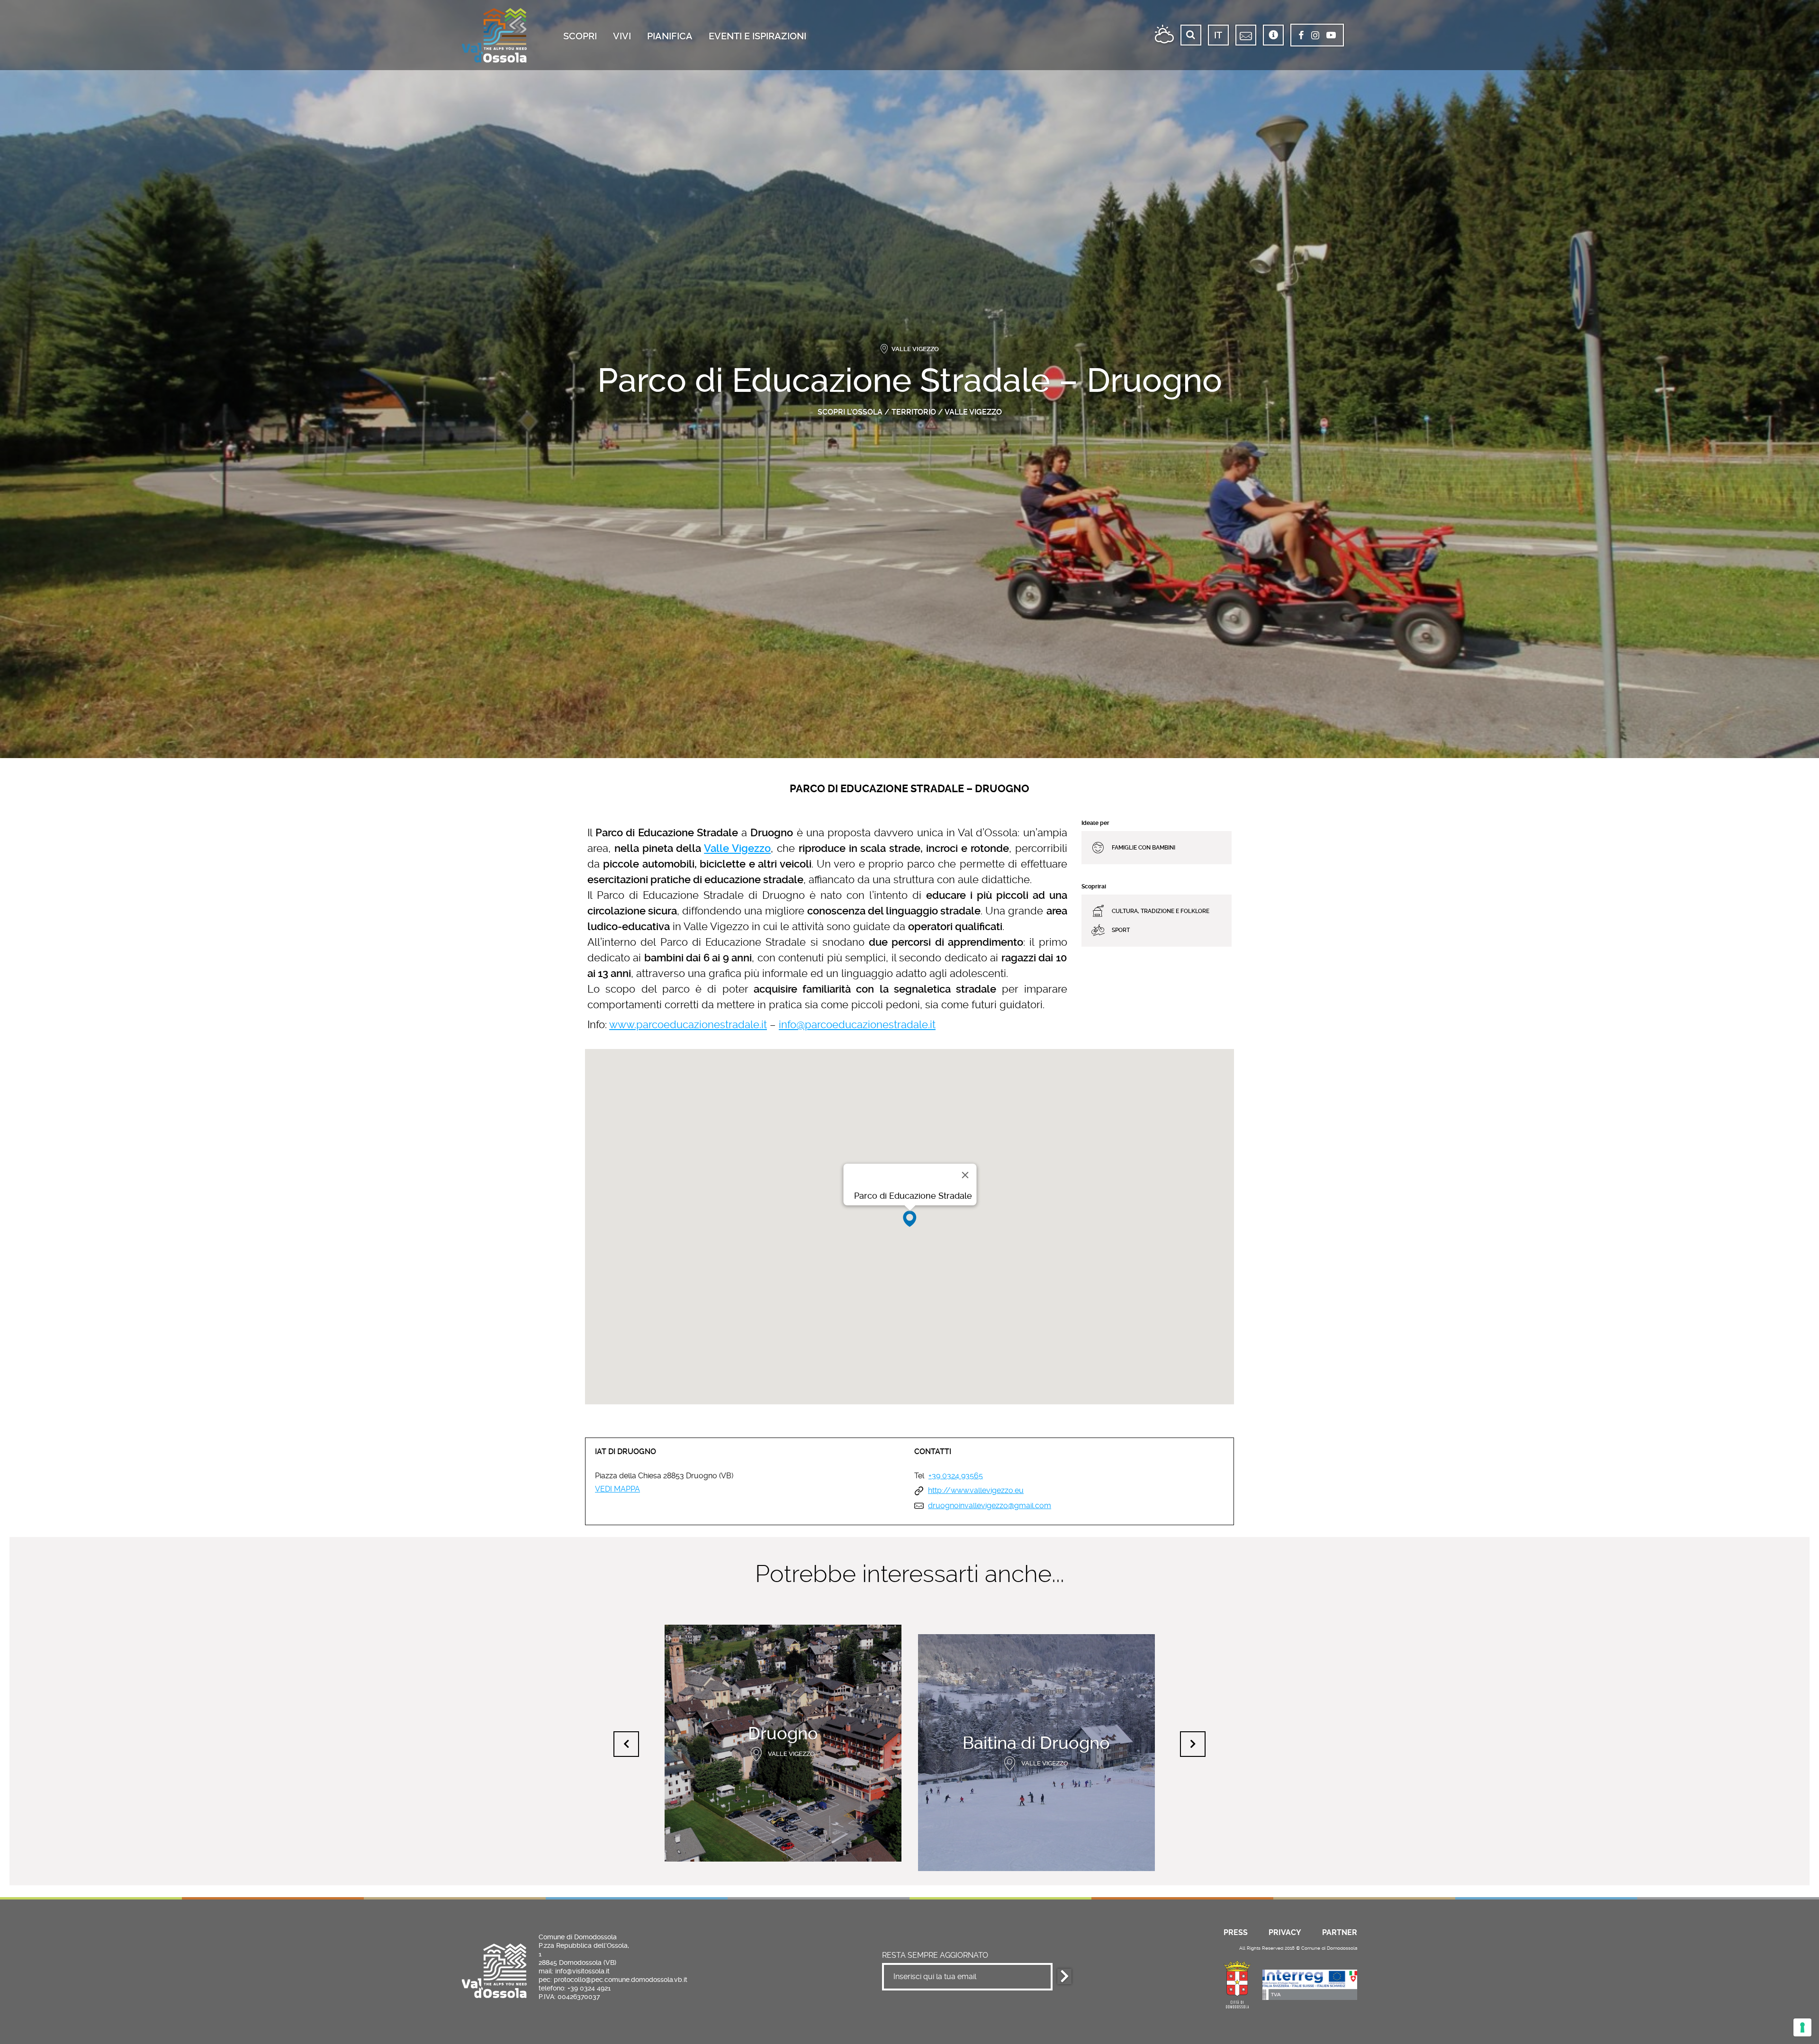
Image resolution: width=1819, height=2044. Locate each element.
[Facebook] (1301, 36)
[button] (910, 1219)
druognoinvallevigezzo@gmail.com (990, 1506)
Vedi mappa (617, 1489)
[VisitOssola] (494, 35)
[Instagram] (1315, 36)
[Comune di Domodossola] (1238, 1983)
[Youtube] (1331, 36)
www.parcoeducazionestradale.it (688, 1024)
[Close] (965, 1175)
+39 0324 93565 (956, 1476)
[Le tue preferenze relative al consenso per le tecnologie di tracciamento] (1802, 2027)
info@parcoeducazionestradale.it (857, 1024)
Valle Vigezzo (973, 412)
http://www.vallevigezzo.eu (976, 1491)
